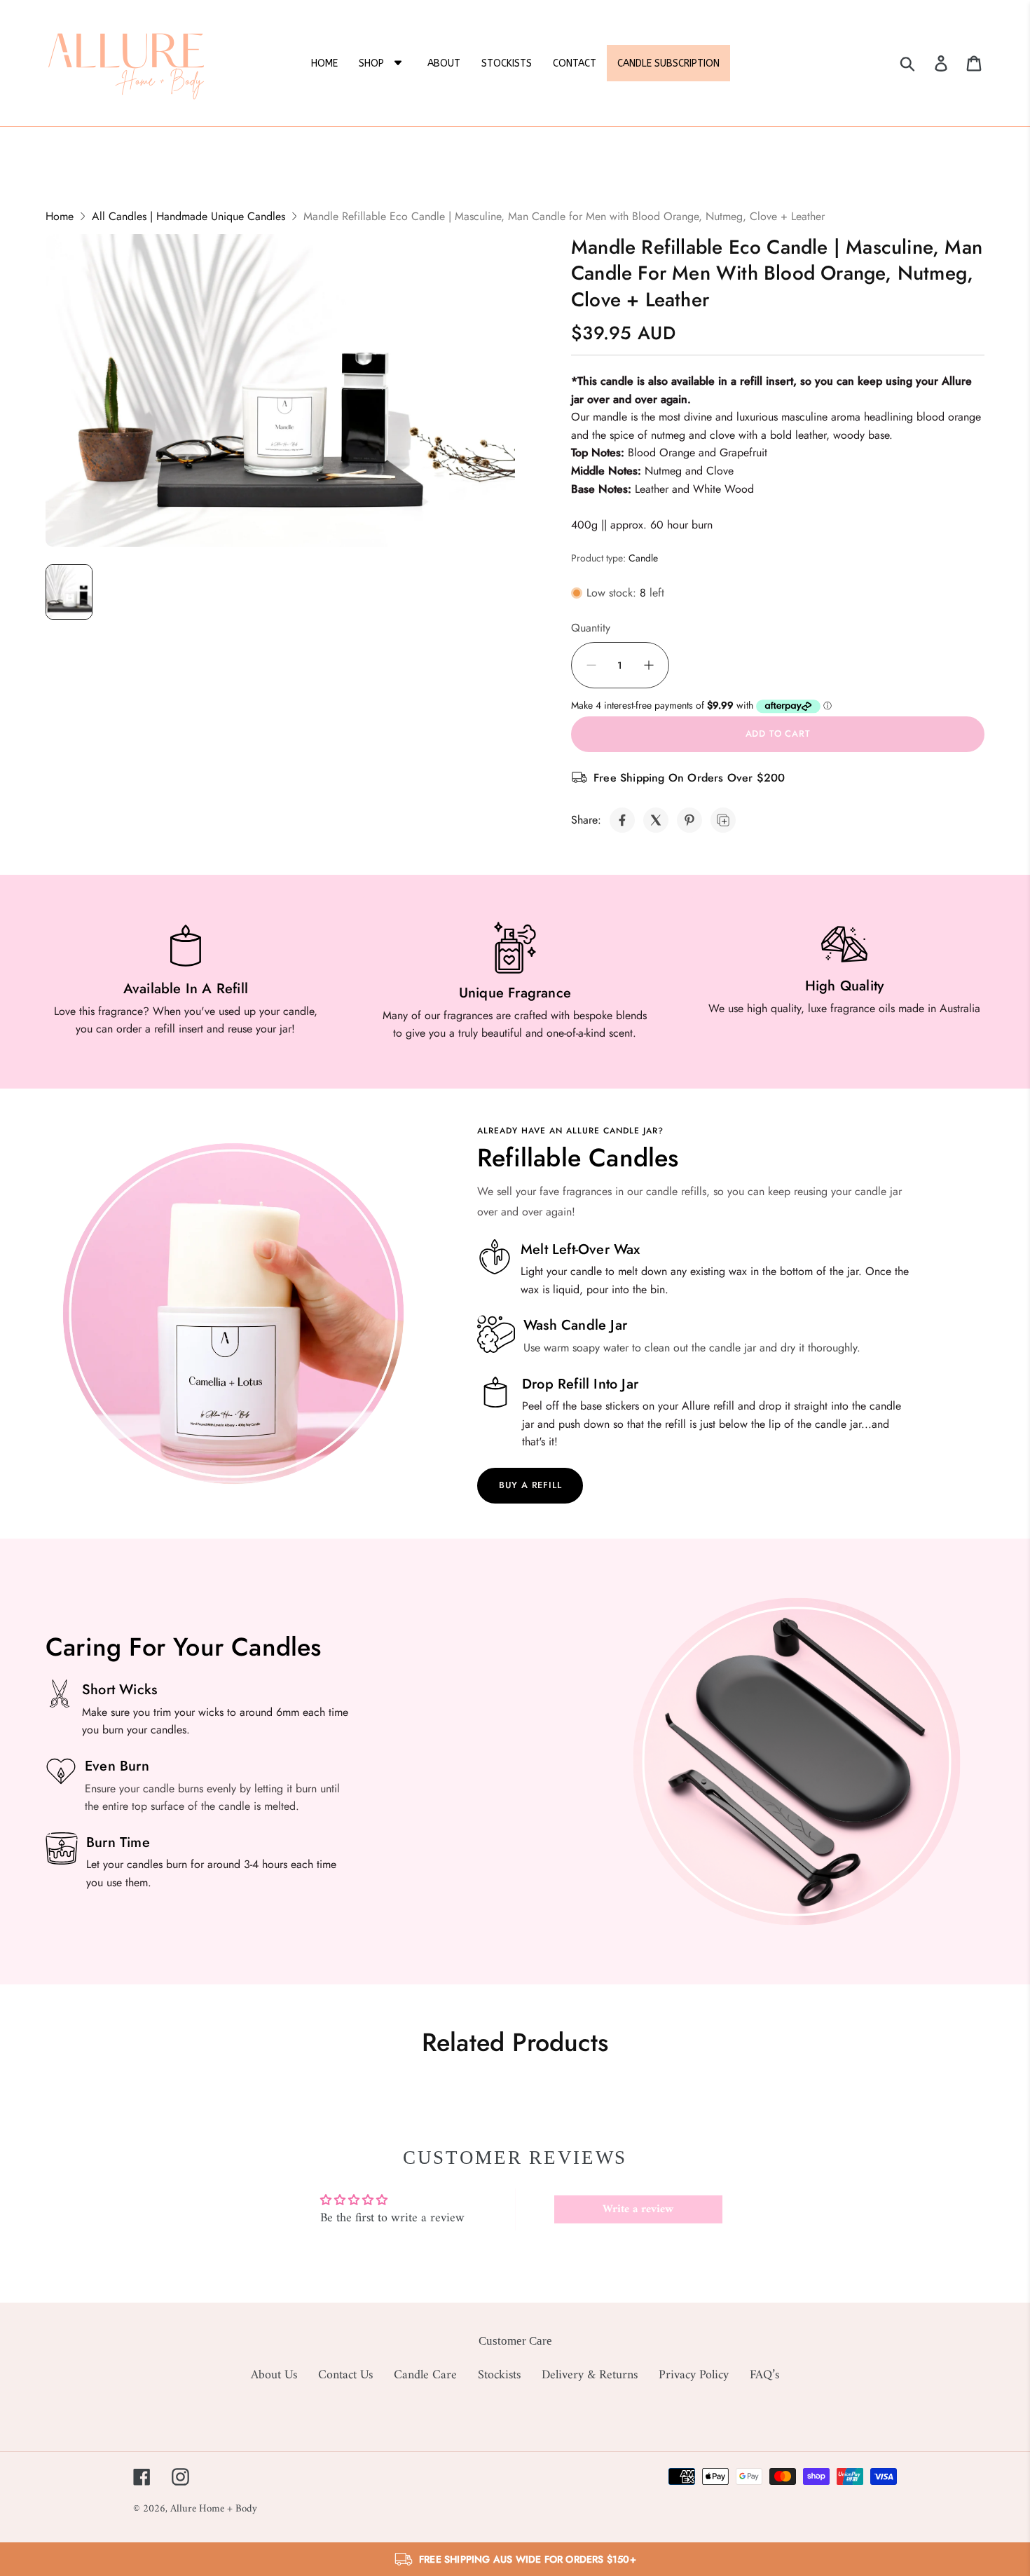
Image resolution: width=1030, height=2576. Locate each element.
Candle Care (425, 2375)
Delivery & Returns (590, 2375)
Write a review (638, 2209)
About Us (274, 2375)
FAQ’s (764, 2375)
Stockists (499, 2375)
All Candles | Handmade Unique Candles (188, 216)
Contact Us (345, 2375)
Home (60, 216)
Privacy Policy (694, 2375)
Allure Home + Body (214, 2509)
